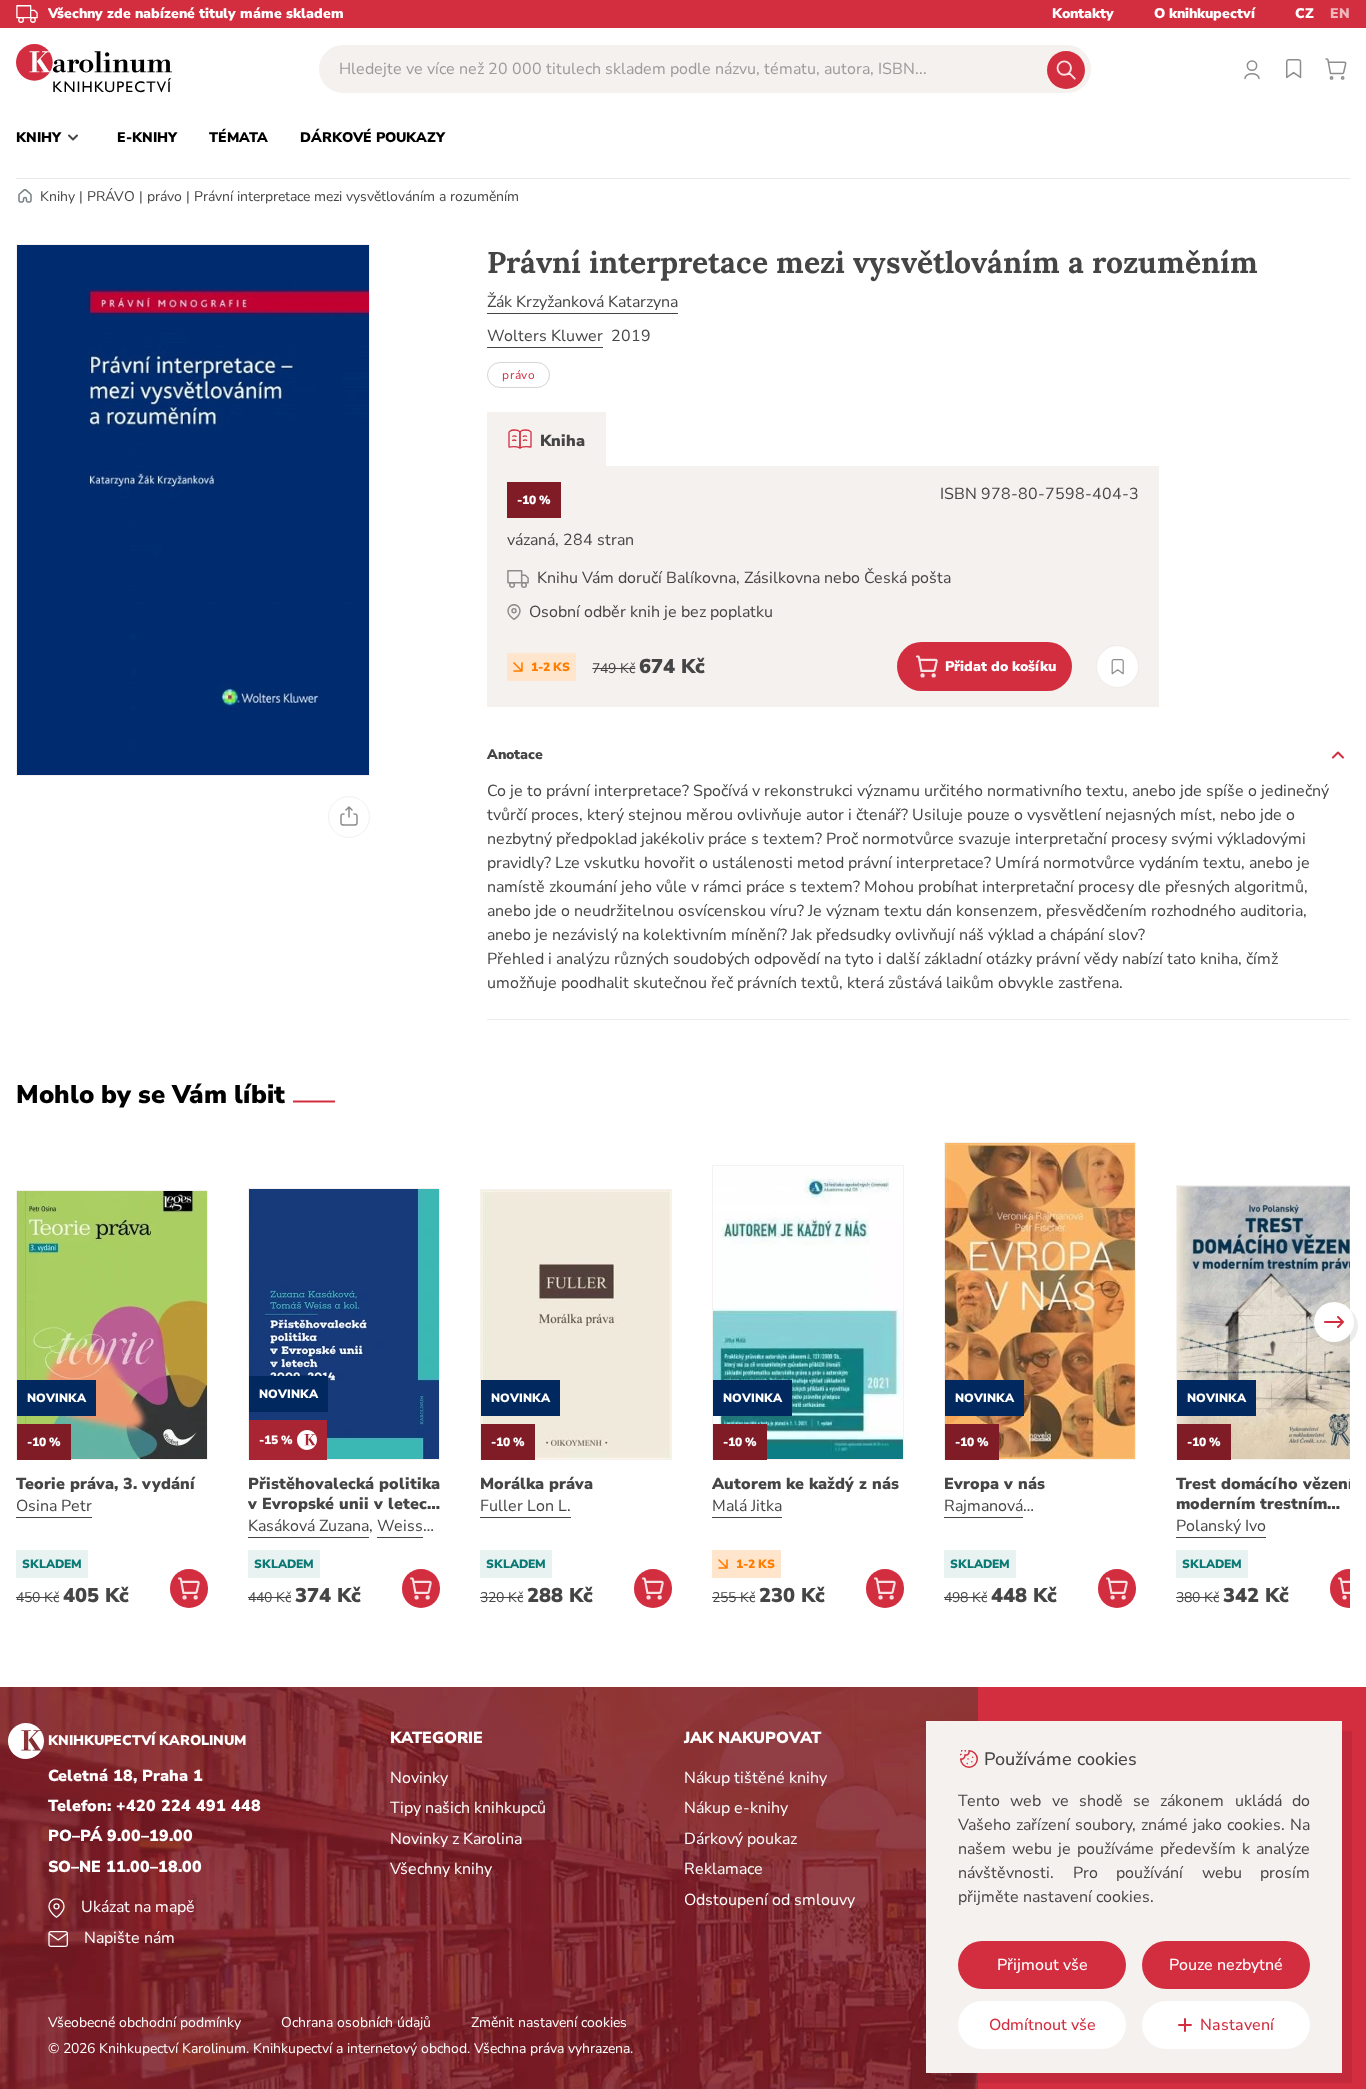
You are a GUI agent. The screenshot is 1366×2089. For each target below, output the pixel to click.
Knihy (57, 196)
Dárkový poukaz (740, 1839)
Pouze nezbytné (1226, 1965)
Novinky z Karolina (456, 1839)
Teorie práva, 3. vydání (105, 1484)
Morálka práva (536, 1484)
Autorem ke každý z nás (805, 1484)
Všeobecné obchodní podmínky (144, 2022)
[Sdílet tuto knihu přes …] (349, 817)
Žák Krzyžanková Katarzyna (582, 302)
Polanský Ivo (1221, 1526)
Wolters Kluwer (545, 336)
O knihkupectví (1204, 13)
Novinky (419, 1778)
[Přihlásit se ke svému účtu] (1252, 69)
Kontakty (1083, 13)
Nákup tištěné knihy (755, 1778)
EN (1340, 13)
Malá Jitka (747, 1506)
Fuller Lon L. (525, 1506)
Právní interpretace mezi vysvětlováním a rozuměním (356, 196)
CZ (1304, 13)
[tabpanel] (823, 586)
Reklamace (723, 1869)
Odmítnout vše (1042, 2025)
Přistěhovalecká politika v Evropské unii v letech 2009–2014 (344, 1494)
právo (164, 196)
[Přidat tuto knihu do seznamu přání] (1117, 666)
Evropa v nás (994, 1484)
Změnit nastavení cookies (549, 2022)
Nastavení (1237, 2025)
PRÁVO (111, 196)
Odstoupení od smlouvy (769, 1900)
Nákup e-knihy (736, 1808)
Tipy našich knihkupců (468, 1808)
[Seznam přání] (1294, 69)
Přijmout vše (1042, 1965)
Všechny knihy (441, 1869)
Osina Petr (54, 1506)
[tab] (546, 439)
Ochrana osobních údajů (356, 2022)
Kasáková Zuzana (308, 1526)
